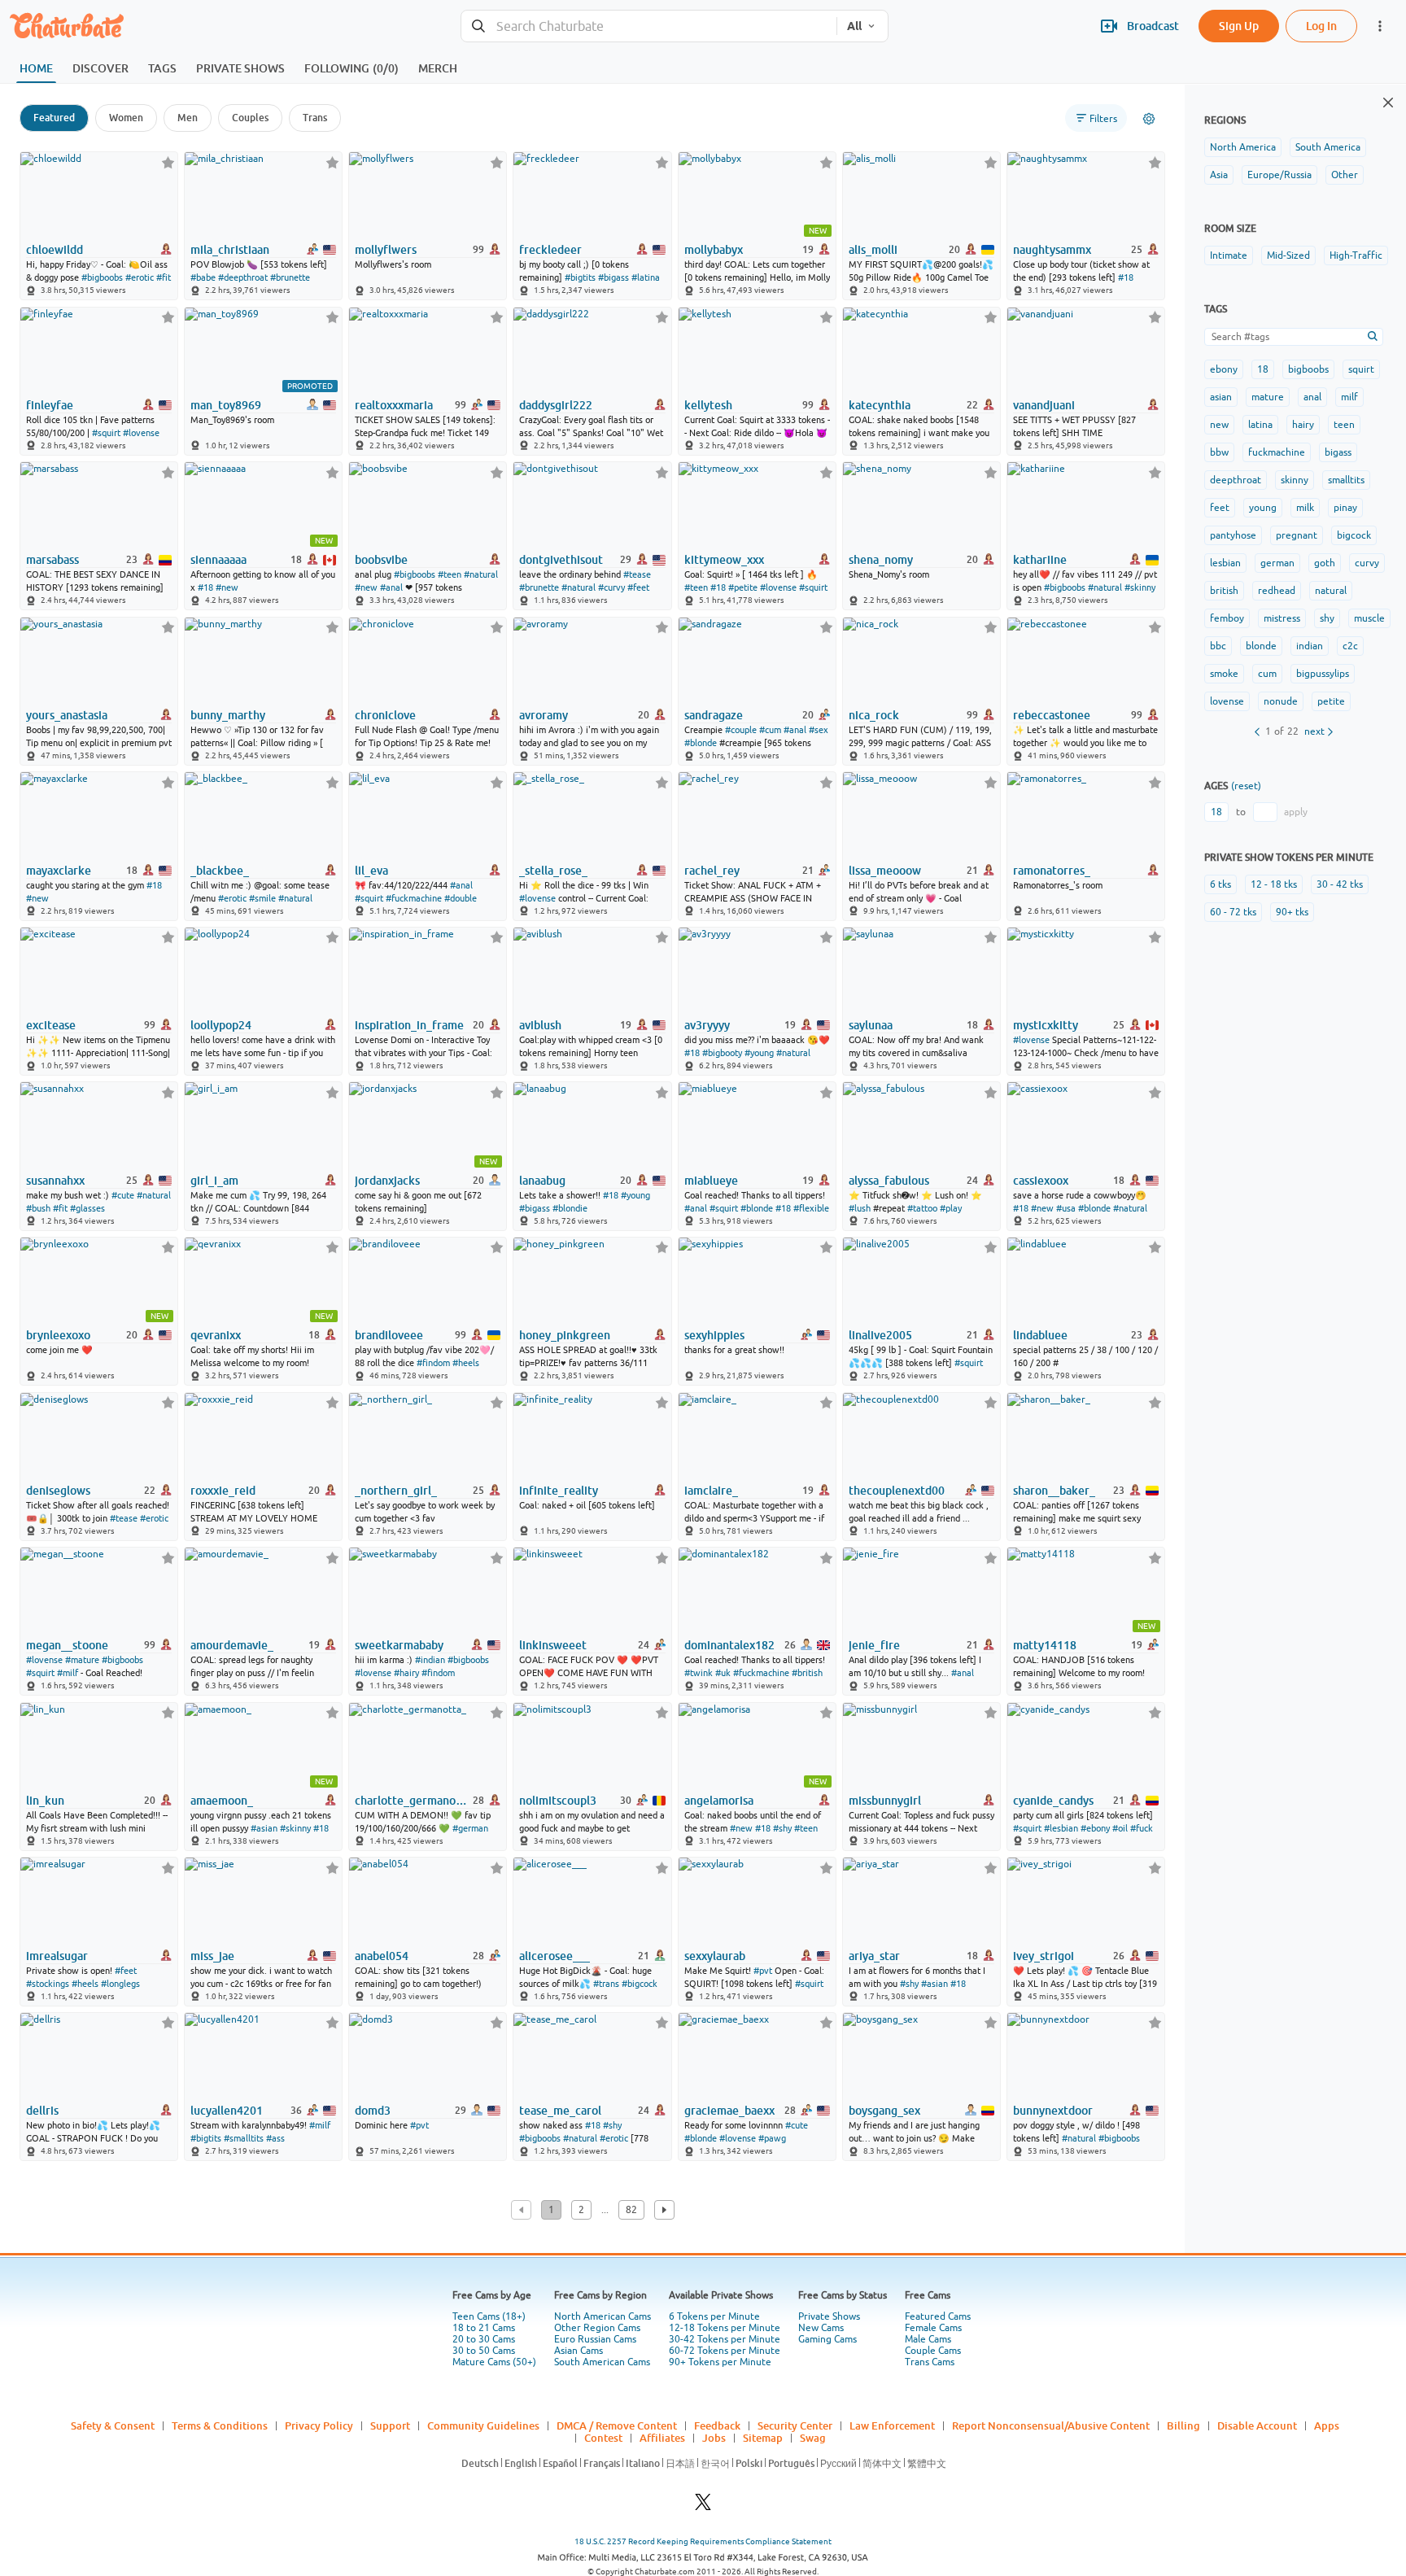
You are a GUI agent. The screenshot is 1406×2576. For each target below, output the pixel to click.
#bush (38, 1208)
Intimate (1229, 255)
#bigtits (580, 277)
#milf (68, 1673)
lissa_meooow (885, 871)
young (1263, 508)
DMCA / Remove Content (617, 2425)
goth (1325, 563)
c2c (1350, 646)
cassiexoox (1041, 1181)
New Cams (821, 2328)
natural (1331, 591)
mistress (1282, 618)
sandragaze (714, 715)
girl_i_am (214, 1181)
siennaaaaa (218, 560)
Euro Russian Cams (595, 2339)
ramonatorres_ (1052, 871)
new (1219, 425)
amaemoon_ (222, 1801)
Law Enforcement (892, 2425)
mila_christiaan (230, 250)
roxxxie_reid (223, 1491)
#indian (430, 1660)
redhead (1277, 591)
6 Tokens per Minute (714, 2316)
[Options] (1149, 119)
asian (1221, 397)
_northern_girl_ (396, 1491)
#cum (770, 730)
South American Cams (602, 2362)
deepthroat (1236, 480)
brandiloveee (389, 1335)
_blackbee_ (220, 871)
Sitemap (763, 2438)
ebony (1224, 369)
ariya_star (874, 1956)
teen (1344, 425)
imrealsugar (57, 1956)
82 (631, 2210)
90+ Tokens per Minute (720, 2362)
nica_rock (874, 715)
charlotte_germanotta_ (413, 1801)
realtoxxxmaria (394, 405)
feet (1220, 508)
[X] (703, 2506)
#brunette (290, 277)
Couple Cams (933, 2351)
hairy (1303, 425)
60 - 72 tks (1233, 912)
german (1277, 563)
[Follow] (168, 162)
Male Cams (928, 2339)
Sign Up (1239, 26)
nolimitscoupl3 (558, 1801)
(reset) (1246, 786)
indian (1310, 646)
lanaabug (542, 1181)
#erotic (140, 277)
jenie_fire (874, 1645)
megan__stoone (67, 1645)
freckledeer (550, 250)
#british (807, 1673)
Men (188, 118)
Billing (1183, 2425)
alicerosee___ (555, 1956)
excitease (51, 1025)
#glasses (87, 1208)
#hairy (406, 1673)
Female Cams (933, 2328)
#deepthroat (243, 277)
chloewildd (55, 250)
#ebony (1095, 1828)
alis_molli (873, 250)
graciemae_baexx (729, 2111)
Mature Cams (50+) (494, 2362)
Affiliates (662, 2438)
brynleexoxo (58, 1335)
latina (1260, 425)
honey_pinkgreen (565, 1335)
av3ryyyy (707, 1025)
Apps (1327, 2425)
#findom (433, 1363)
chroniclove (385, 715)
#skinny (1140, 587)
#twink (699, 1673)
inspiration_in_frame (409, 1025)
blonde (1261, 646)
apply (1296, 812)
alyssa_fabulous (889, 1181)
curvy (1367, 563)
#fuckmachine (414, 898)
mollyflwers (386, 250)
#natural (481, 574)
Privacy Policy (319, 2425)
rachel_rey (712, 871)
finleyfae (50, 405)
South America (1328, 147)
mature (1268, 397)
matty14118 (1045, 1645)
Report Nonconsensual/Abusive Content (1051, 2425)
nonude (1281, 701)
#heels (466, 1363)
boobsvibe (381, 560)
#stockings (48, 1984)
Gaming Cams (827, 2339)
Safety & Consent (113, 2425)
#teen (450, 574)
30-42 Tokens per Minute (725, 2339)
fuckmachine (1277, 452)
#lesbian (1061, 1828)
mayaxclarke (59, 871)
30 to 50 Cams (484, 2351)
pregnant (1297, 535)
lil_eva (371, 871)
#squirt (106, 433)
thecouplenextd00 (897, 1491)
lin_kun (45, 1801)
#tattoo (922, 1208)
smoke (1224, 674)
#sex (819, 730)
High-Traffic (1356, 255)
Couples (250, 118)
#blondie (570, 1208)
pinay (1345, 508)
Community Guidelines (483, 2425)
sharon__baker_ (1054, 1491)
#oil (1120, 1828)
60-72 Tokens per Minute (725, 2351)
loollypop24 (221, 1025)
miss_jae (212, 1956)
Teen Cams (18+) (489, 2316)
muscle (1369, 618)
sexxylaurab (715, 1956)
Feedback (717, 2425)
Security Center (795, 2425)
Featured (54, 118)
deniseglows (58, 1491)
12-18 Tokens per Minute (725, 2328)
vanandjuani (1044, 405)
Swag (813, 2438)
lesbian (1225, 563)
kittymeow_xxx (724, 560)
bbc (1218, 646)
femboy (1227, 618)
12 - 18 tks (1274, 884)
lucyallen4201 (227, 2111)
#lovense (141, 433)
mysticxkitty (1046, 1025)
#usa (1066, 1208)
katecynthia (880, 405)
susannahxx (55, 1181)
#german (470, 1828)
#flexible (811, 1208)
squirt (1361, 369)
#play (951, 1208)
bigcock (1354, 535)
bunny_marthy (228, 715)
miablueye (711, 1181)
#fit (164, 277)
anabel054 (382, 1956)
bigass (1338, 452)
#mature (82, 1660)
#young (759, 1053)
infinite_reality (559, 1491)
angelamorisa (719, 1801)
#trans (606, 1984)
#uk (723, 1673)
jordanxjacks (387, 1181)
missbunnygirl (885, 1801)
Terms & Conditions (220, 2425)
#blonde (701, 743)
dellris (42, 2111)
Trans (315, 118)
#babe (203, 277)
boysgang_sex (884, 2111)
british (1224, 591)
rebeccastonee (1052, 715)
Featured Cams (938, 2316)
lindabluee (1040, 1335)
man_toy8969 (226, 405)
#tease (637, 574)
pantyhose (1233, 535)
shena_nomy (881, 560)
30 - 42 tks (1340, 884)
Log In (1321, 26)
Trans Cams (930, 2362)
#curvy (611, 587)
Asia (1219, 175)
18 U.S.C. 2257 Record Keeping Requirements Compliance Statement (703, 2541)
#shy (782, 1828)
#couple (741, 730)
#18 (1126, 277)
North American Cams (603, 2316)
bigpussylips (1323, 674)
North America (1243, 147)
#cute (123, 1195)
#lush (860, 1208)
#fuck (1142, 1828)
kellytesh (708, 405)
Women (126, 118)
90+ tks (1292, 912)
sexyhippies (714, 1335)
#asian (264, 1828)
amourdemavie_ (232, 1645)
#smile (262, 898)
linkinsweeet (553, 1645)
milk (1305, 508)
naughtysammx (1052, 250)
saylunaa (871, 1025)
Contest (603, 2438)
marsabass (52, 560)
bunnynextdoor (1053, 2111)
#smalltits (244, 2138)
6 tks (1220, 884)
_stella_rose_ (553, 871)
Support (390, 2425)
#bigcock (640, 1984)
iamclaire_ (711, 1491)
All (854, 26)
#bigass (613, 277)
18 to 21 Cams (484, 2328)
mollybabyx (714, 250)
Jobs (714, 2438)
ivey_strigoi (1044, 1956)
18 (1263, 369)
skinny (1295, 480)
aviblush (540, 1025)
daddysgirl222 (556, 405)
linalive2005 (880, 1335)
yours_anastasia (67, 715)
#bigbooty (722, 1053)
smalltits (1346, 480)
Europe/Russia (1279, 175)
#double (461, 898)
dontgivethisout (561, 560)
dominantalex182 (729, 1645)
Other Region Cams (597, 2328)
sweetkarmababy (399, 1645)
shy (1327, 618)
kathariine (1040, 560)
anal (1312, 397)
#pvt (763, 1971)
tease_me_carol (560, 2111)
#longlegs (120, 1984)
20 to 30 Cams (484, 2339)
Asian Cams (579, 2351)
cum (1267, 674)
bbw (1219, 452)
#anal (391, 587)
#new (227, 587)
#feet (638, 587)
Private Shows (829, 2316)
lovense (1227, 701)
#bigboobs (102, 277)
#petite (743, 587)
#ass (275, 2138)
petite (1331, 701)
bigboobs (1308, 369)
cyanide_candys (1053, 1801)
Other (1345, 175)
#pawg (772, 2138)
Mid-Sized (1288, 255)
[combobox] (649, 26)
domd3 (373, 2111)
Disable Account (1257, 2425)
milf (1349, 397)
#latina (646, 277)
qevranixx (216, 1335)
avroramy (544, 715)
